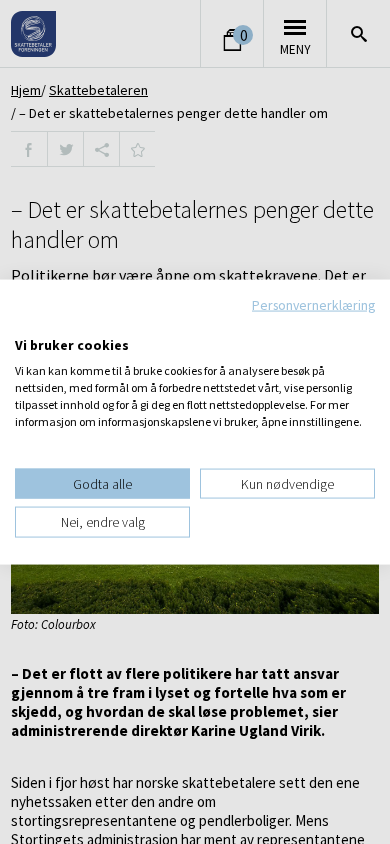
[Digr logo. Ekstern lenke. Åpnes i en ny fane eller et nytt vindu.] (28, 324)
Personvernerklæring (313, 305)
